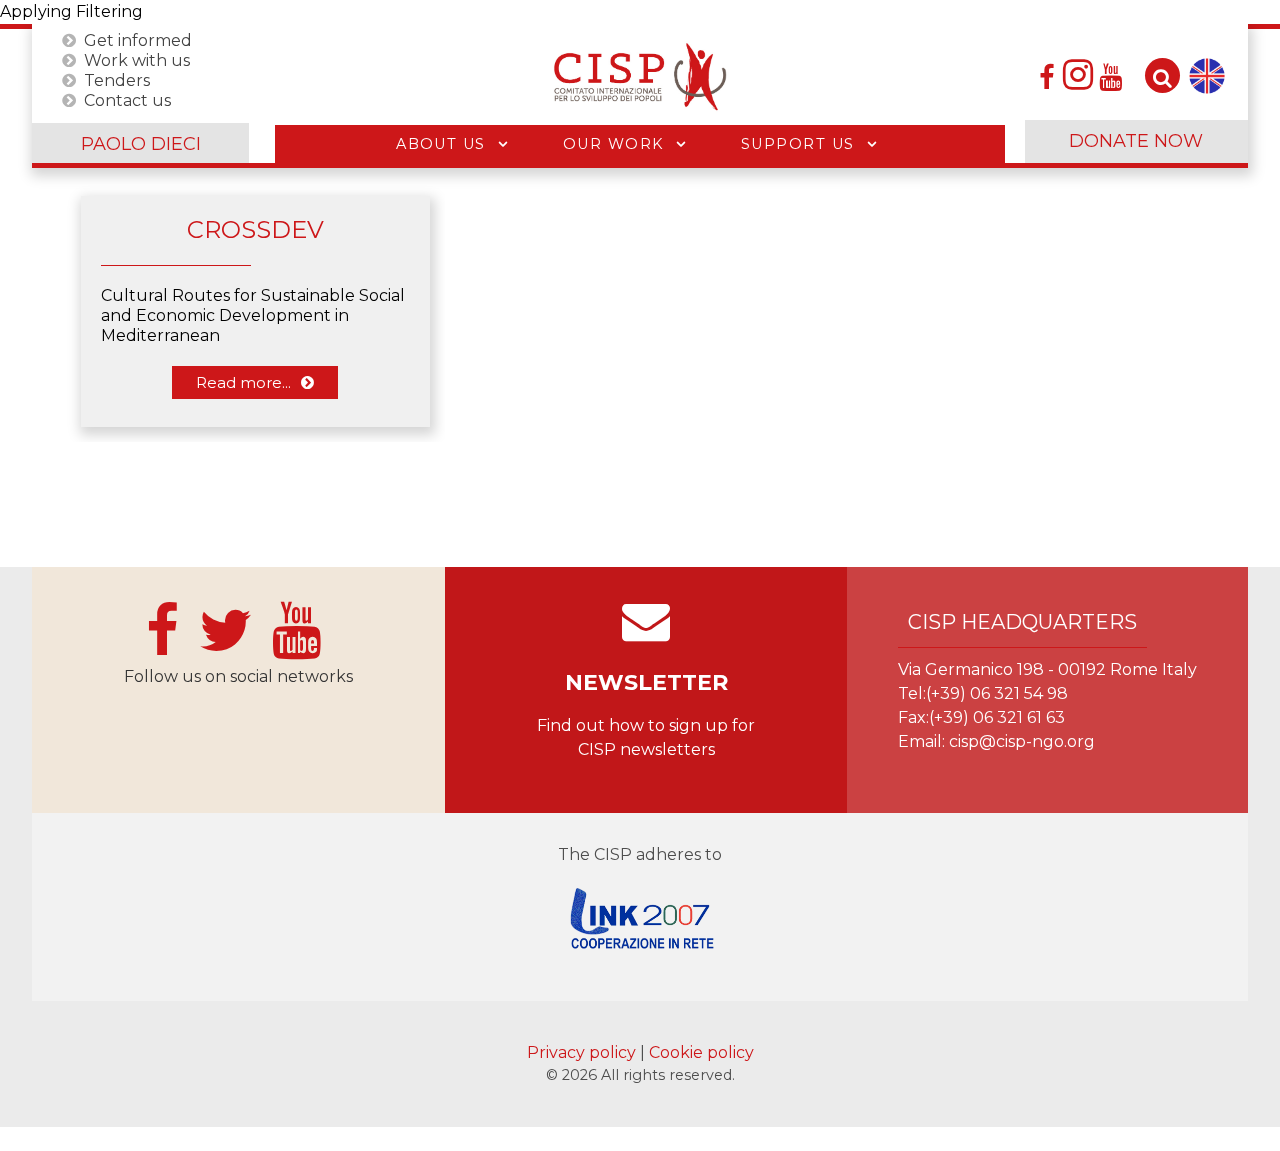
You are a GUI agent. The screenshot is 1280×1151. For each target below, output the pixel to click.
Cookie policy (701, 1052)
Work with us (137, 59)
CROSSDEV (255, 229)
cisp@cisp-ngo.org (1022, 741)
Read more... (243, 382)
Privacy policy (583, 1052)
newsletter (646, 682)
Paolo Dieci (141, 144)
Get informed (138, 39)
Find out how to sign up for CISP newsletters (646, 737)
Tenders (117, 79)
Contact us (127, 99)
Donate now (1136, 141)
